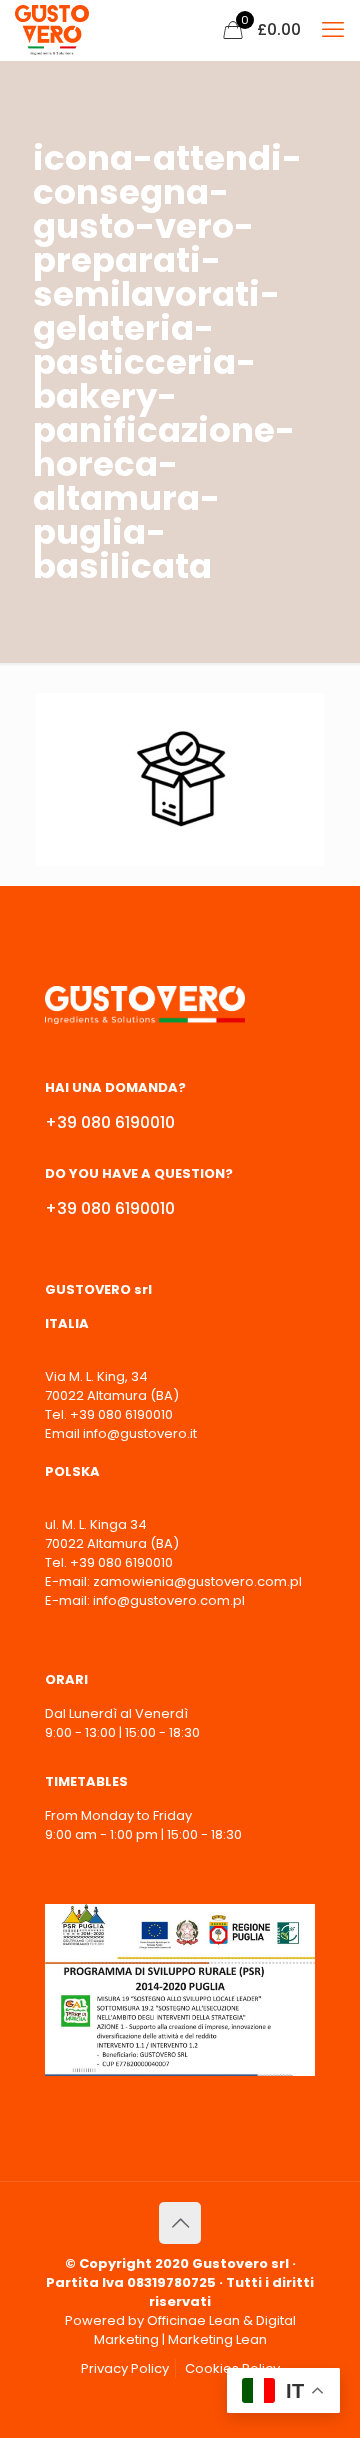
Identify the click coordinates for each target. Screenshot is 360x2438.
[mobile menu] (333, 30)
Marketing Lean (217, 2339)
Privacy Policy (125, 2368)
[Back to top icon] (180, 2223)
